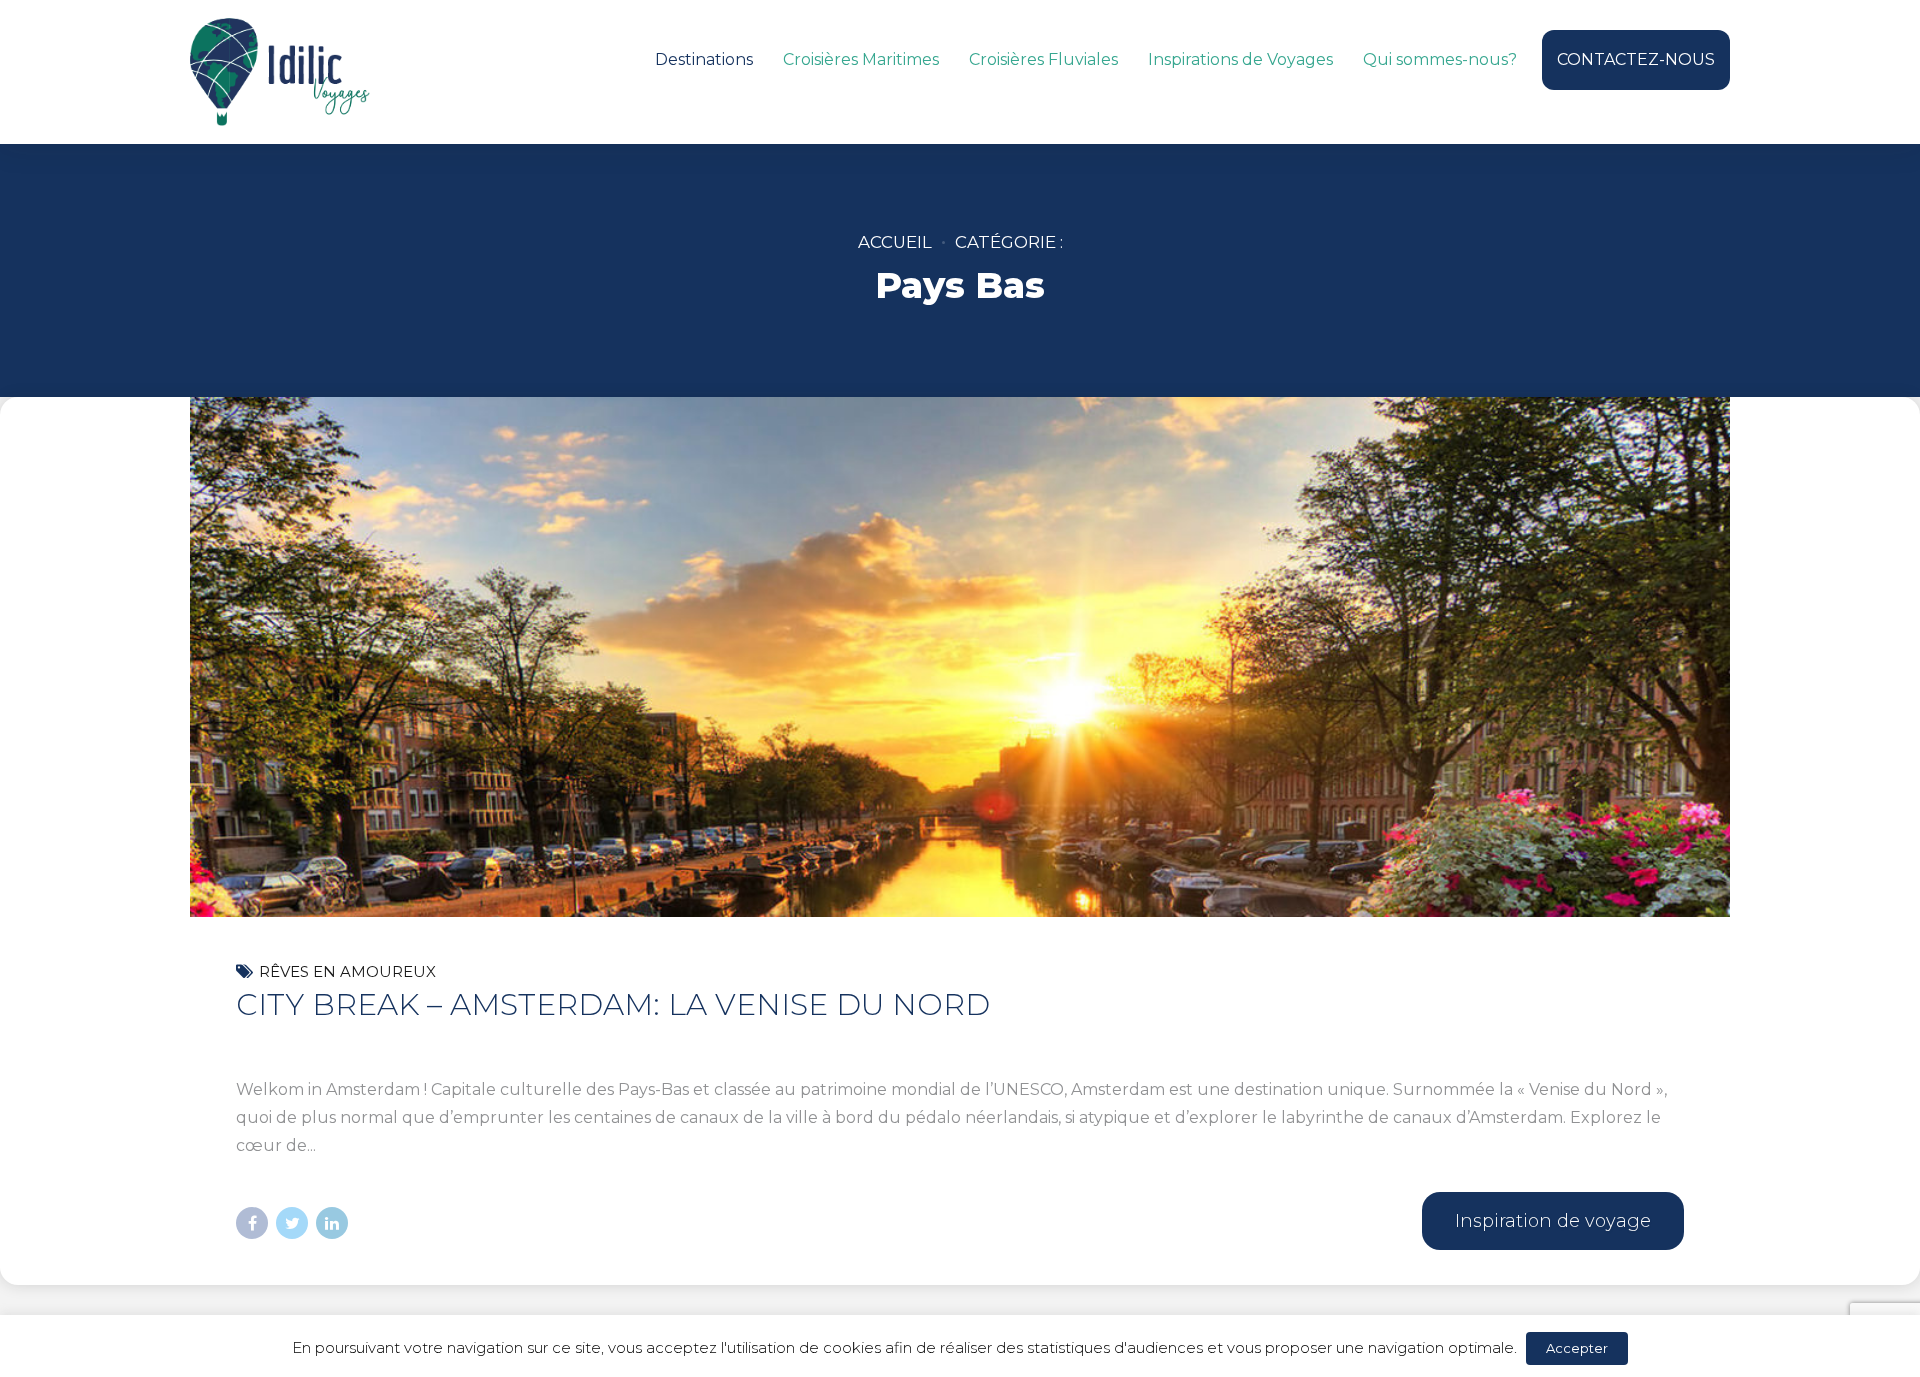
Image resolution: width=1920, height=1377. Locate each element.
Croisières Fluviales (1043, 59)
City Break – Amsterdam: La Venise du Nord (613, 1004)
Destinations (704, 59)
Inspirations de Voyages (1240, 59)
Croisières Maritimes (861, 59)
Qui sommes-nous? (1440, 59)
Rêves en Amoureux (347, 971)
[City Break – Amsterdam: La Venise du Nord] (960, 782)
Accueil (895, 242)
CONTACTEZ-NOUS (1636, 59)
